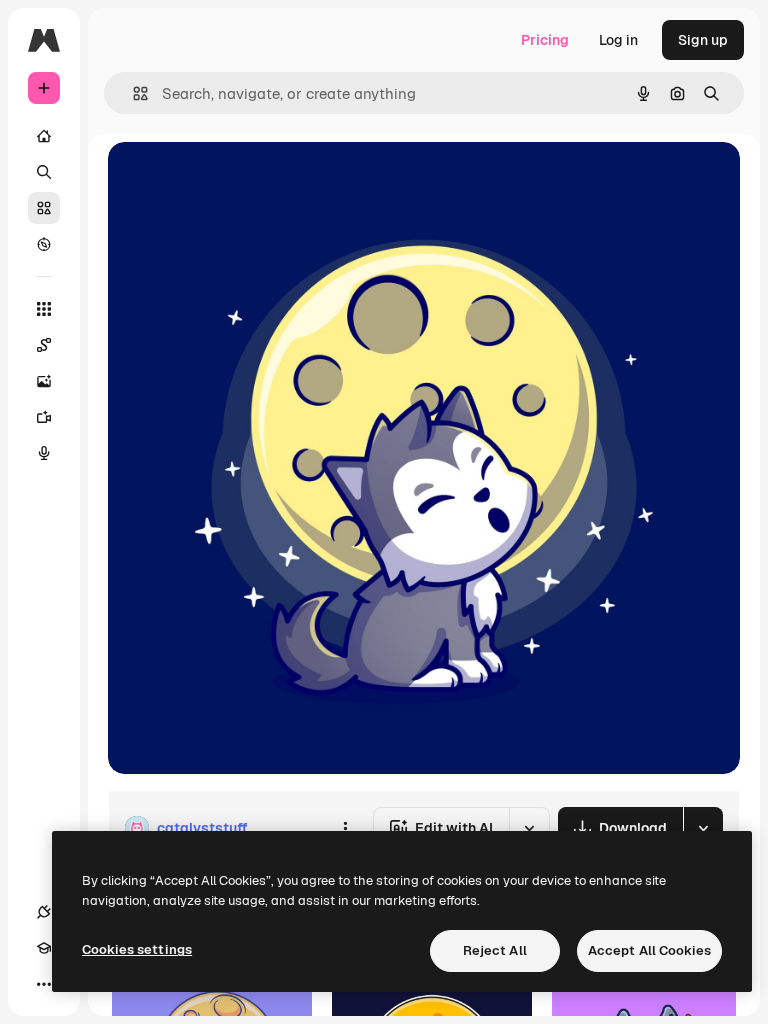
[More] (44, 984)
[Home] (44, 136)
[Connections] (44, 912)
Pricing (545, 40)
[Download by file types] (703, 828)
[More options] (345, 828)
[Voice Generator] (44, 453)
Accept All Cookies (649, 950)
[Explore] (44, 244)
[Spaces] (44, 345)
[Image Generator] (44, 381)
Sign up (703, 40)
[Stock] (44, 208)
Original (236, 179)
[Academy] (44, 948)
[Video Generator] (44, 417)
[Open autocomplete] (132, 93)
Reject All (495, 950)
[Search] (44, 172)
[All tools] (44, 309)
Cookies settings (137, 949)
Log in (618, 40)
